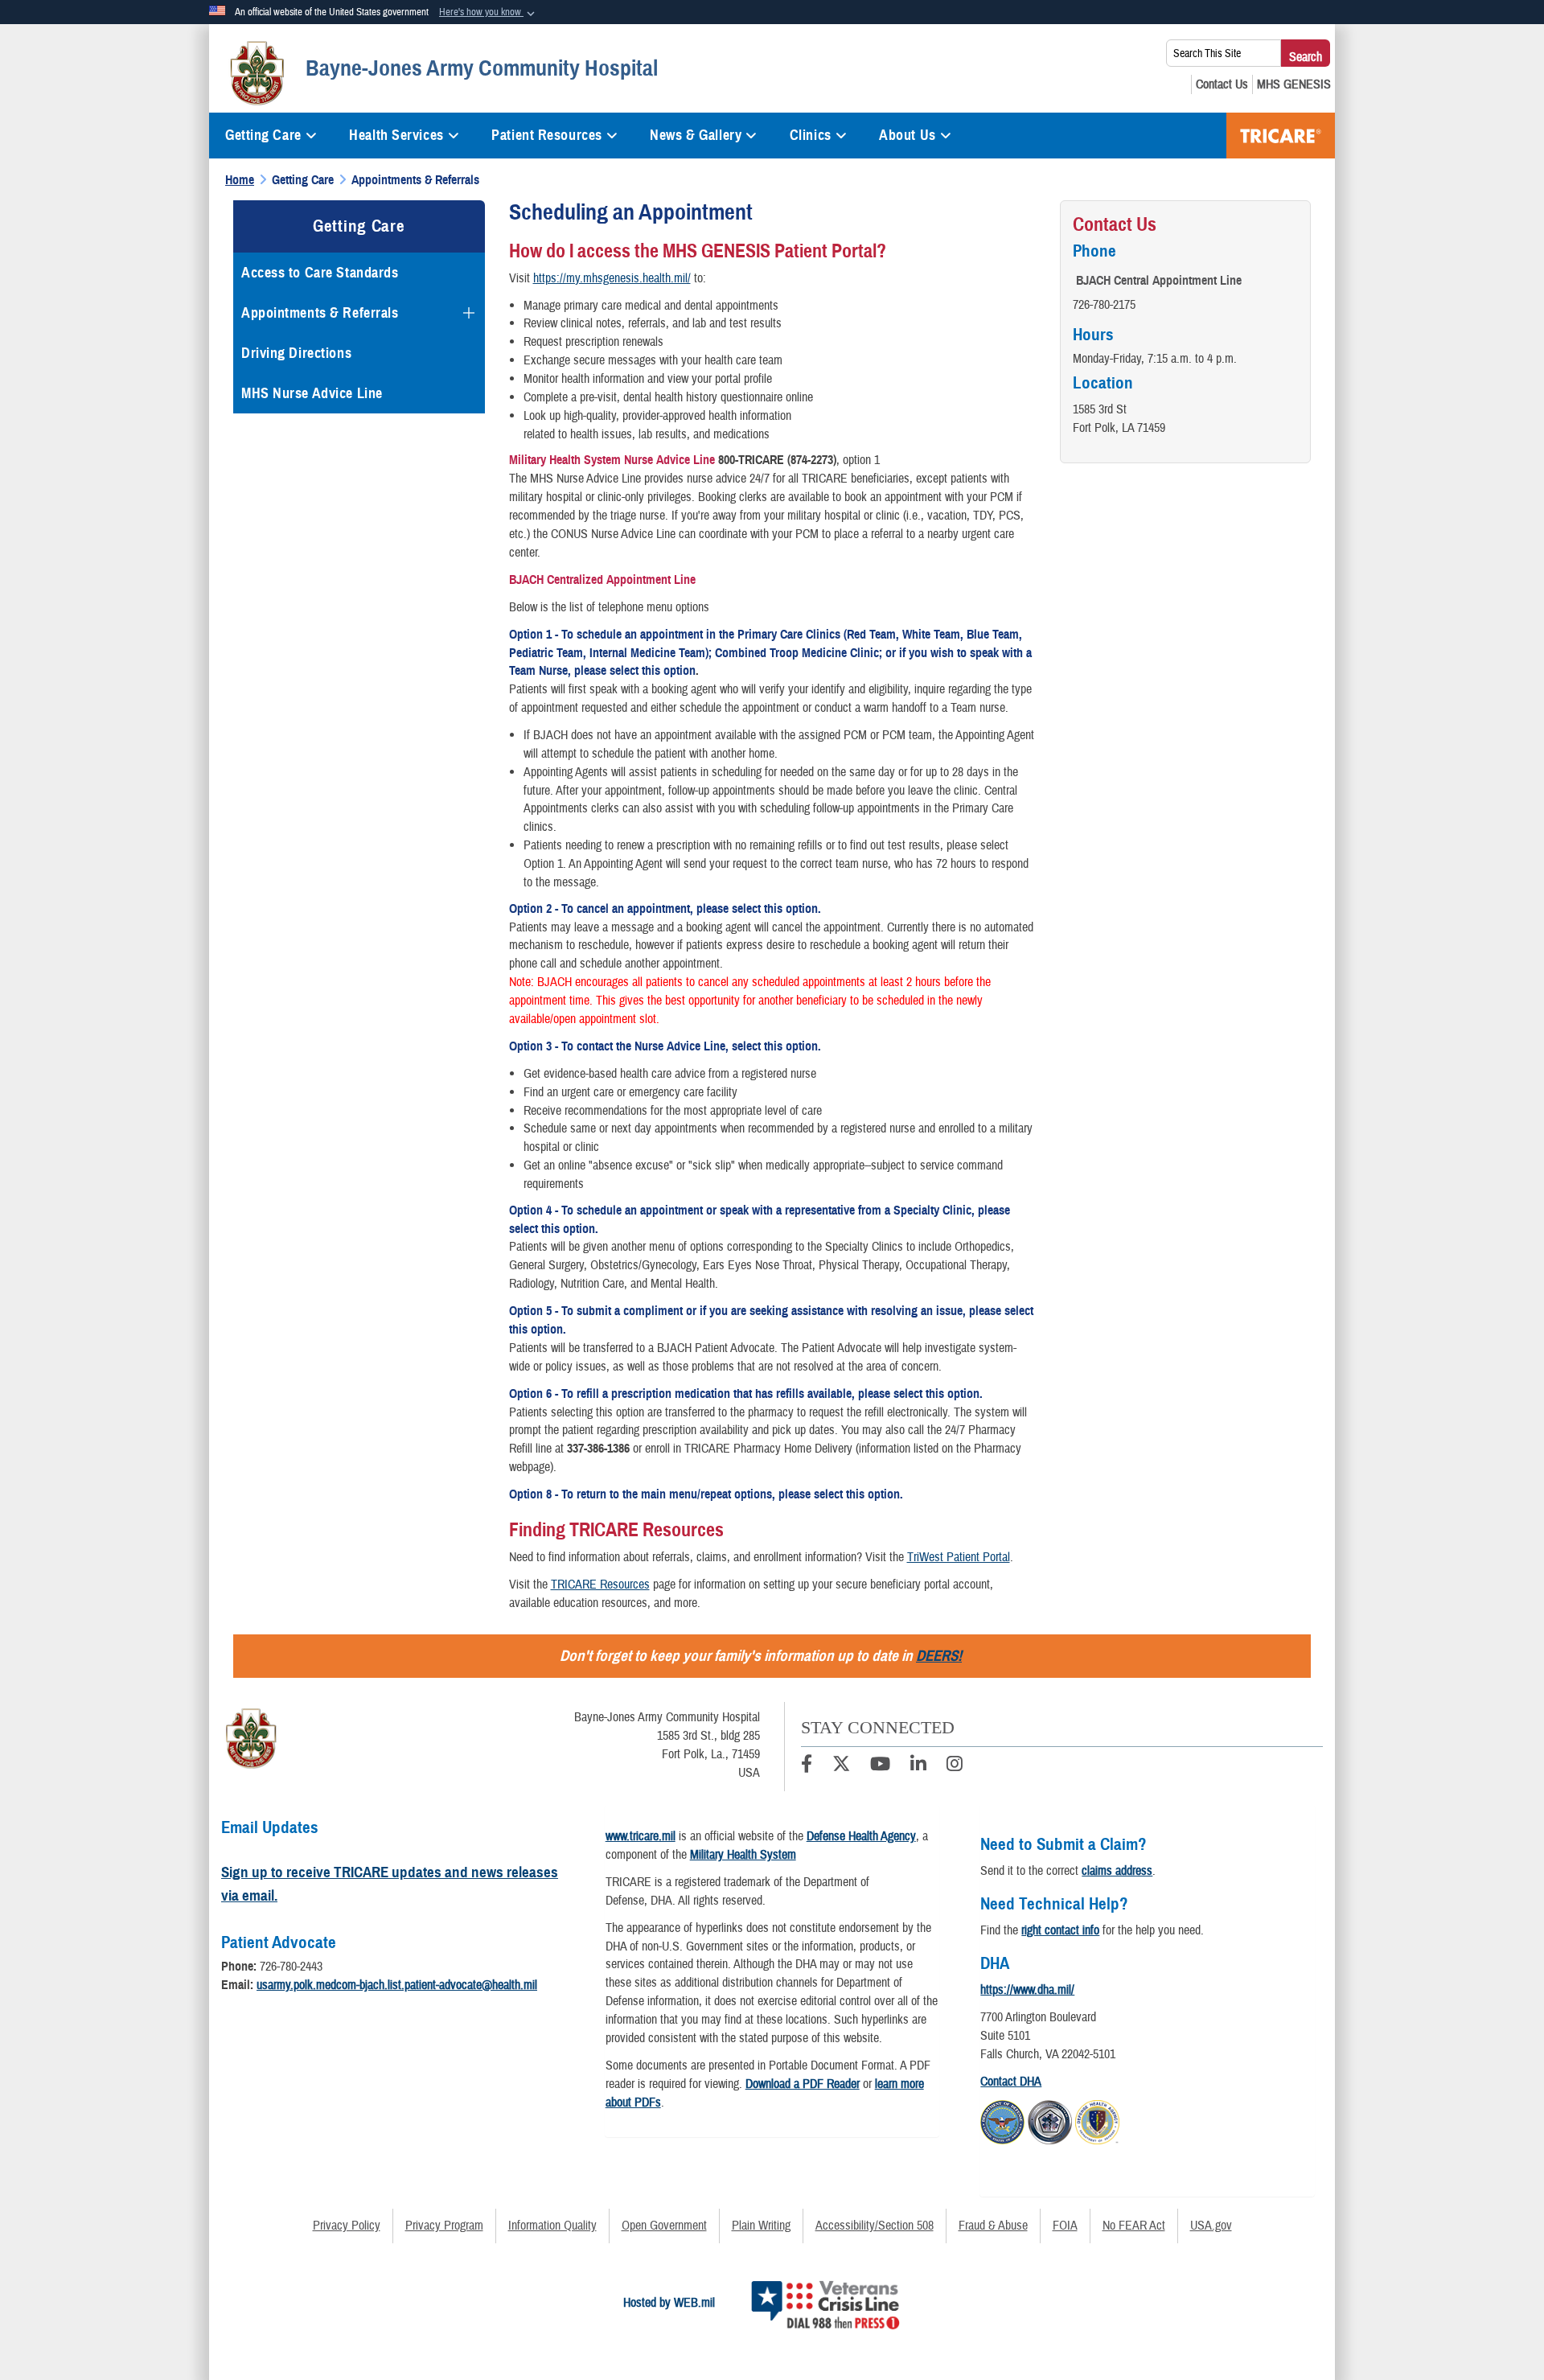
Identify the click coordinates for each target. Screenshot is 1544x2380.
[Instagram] (955, 1766)
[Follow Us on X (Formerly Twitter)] (841, 1766)
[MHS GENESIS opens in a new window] (1294, 84)
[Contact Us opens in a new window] (1222, 84)
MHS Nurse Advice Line (312, 393)
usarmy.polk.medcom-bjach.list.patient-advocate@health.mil (397, 1985)
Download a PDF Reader (803, 2084)
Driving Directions (296, 353)
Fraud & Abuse (993, 2226)
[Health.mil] (1050, 2119)
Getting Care (263, 135)
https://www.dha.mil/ (1027, 1990)
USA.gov (1211, 2226)
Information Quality (552, 2226)
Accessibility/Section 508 (875, 2226)
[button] (489, 13)
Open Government (664, 2226)
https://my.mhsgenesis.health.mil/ (612, 278)
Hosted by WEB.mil (669, 2303)
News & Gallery (696, 135)
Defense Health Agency (861, 1836)
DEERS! (939, 1656)
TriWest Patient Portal (959, 1557)
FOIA (1065, 2226)
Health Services (396, 135)
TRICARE (1281, 136)
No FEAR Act (1134, 2226)
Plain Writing (761, 2226)
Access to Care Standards (320, 273)
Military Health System (743, 1855)
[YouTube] (880, 1766)
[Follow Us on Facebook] (807, 1766)
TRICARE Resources (600, 1585)
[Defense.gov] (1002, 2119)
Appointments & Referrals (320, 313)
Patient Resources (547, 135)
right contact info (1060, 1930)
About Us (907, 135)
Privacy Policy (347, 2226)
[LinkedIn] (918, 1766)
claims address (1117, 1871)
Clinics (811, 135)
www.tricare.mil (641, 1836)
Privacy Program (444, 2226)
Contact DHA (1011, 2082)
